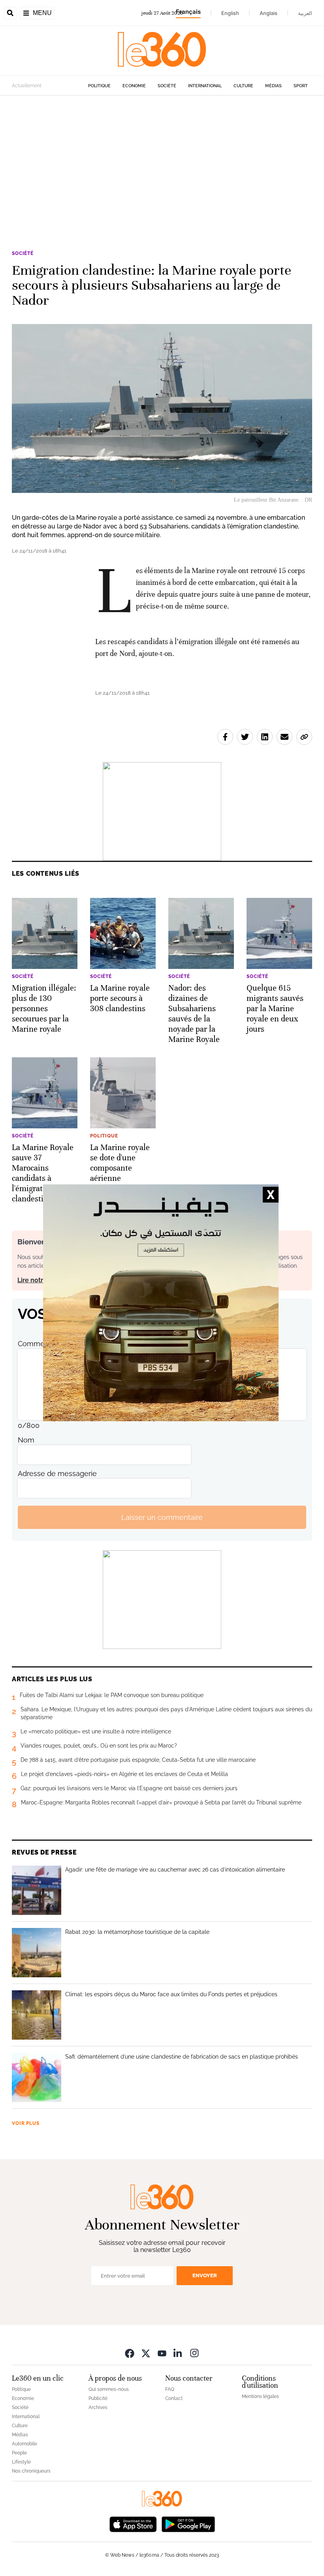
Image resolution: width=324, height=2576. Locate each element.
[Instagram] (194, 2353)
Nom (26, 1440)
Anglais (268, 13)
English (230, 13)
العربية (305, 13)
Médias (273, 86)
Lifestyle (21, 2462)
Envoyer (205, 2275)
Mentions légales (260, 2396)
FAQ (170, 2389)
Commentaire (41, 1344)
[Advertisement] (162, 171)
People (19, 2453)
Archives (98, 2407)
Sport (301, 86)
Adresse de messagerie (57, 1473)
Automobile (24, 2444)
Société (167, 86)
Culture (243, 86)
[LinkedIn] (178, 2353)
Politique (99, 86)
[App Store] (133, 2523)
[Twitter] (146, 2353)
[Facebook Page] (130, 2353)
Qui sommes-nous (109, 2389)
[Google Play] (188, 2523)
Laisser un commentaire (162, 1517)
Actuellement (27, 86)
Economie (134, 86)
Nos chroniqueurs (31, 2471)
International (205, 86)
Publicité (98, 2398)
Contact (174, 2398)
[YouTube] (162, 2353)
